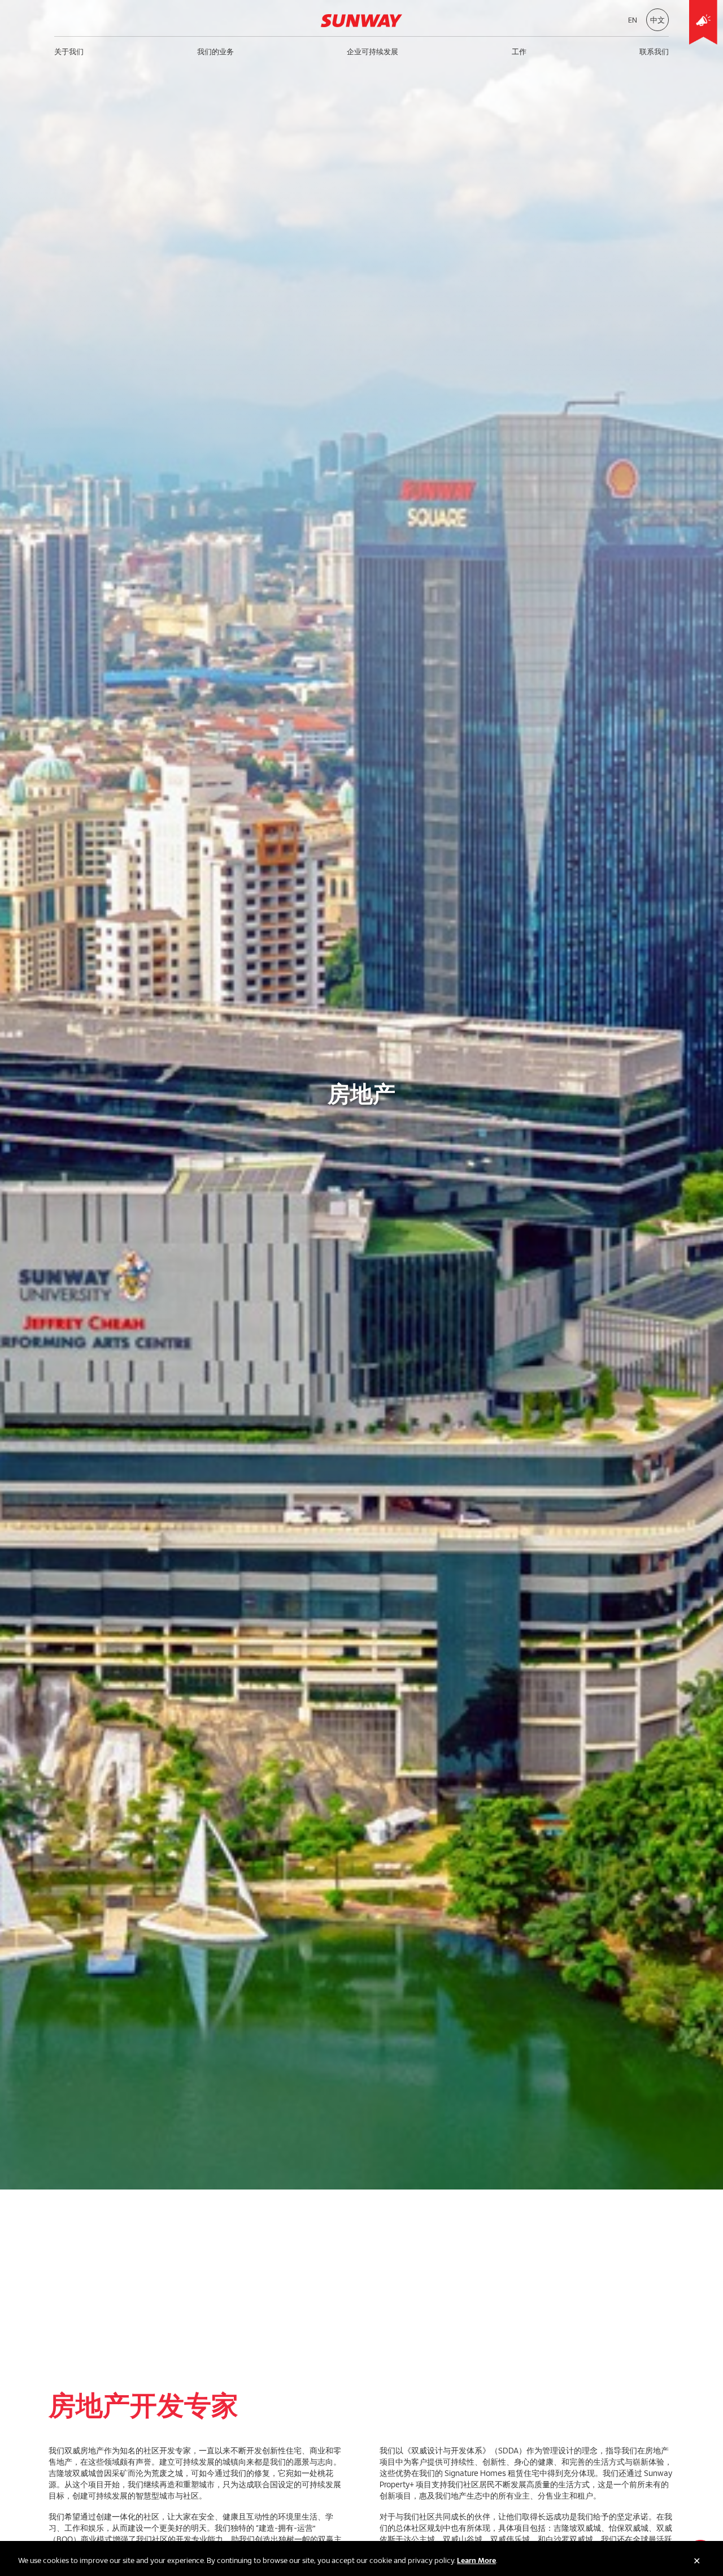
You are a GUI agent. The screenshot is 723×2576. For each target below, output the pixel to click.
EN (633, 20)
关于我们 (69, 51)
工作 (519, 51)
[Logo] (361, 20)
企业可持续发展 (373, 51)
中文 (657, 20)
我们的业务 (215, 51)
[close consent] (697, 2561)
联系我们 (654, 51)
